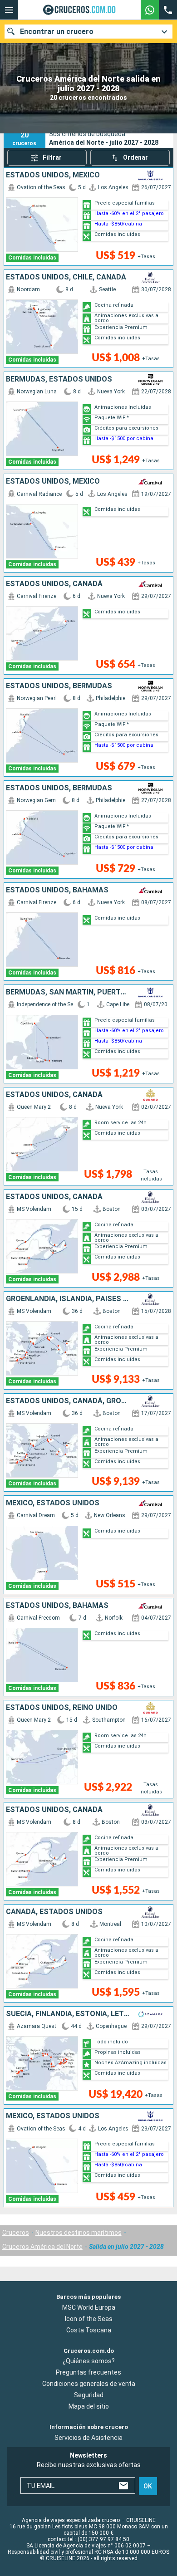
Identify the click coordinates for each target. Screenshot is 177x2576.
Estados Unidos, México (53, 175)
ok (148, 2486)
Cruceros (16, 2233)
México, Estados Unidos (53, 1503)
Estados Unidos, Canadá (54, 584)
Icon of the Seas (89, 2319)
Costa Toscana (89, 2330)
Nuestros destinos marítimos (79, 2233)
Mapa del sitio (89, 2407)
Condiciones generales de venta (89, 2384)
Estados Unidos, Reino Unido (62, 1708)
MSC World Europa (89, 2307)
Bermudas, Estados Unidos (59, 379)
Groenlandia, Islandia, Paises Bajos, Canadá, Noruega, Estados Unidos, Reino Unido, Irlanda (68, 1299)
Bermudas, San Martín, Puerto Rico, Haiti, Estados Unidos (68, 992)
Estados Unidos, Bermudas (59, 686)
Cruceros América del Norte (42, 2247)
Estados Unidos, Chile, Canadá (66, 277)
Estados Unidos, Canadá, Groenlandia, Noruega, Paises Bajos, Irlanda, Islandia (68, 1401)
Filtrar (52, 157)
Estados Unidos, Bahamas (57, 890)
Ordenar (135, 157)
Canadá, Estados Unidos (54, 1912)
